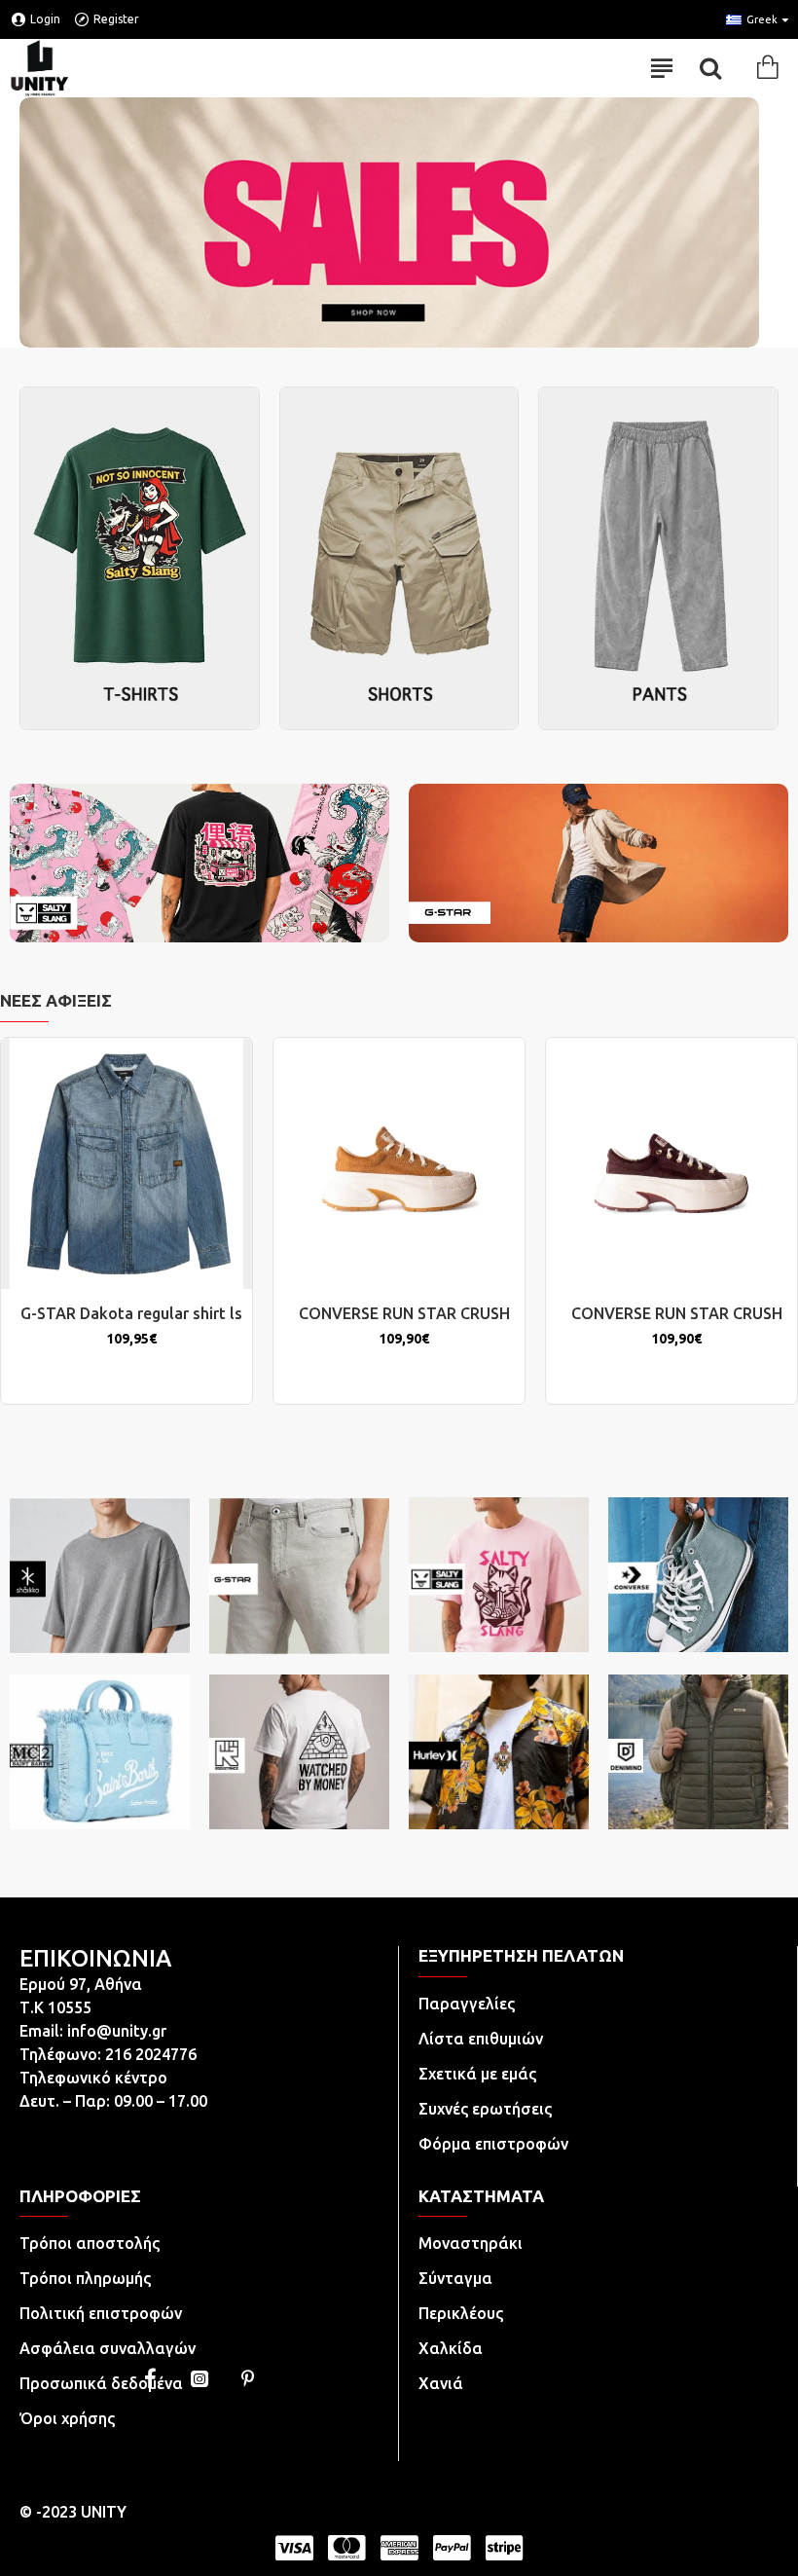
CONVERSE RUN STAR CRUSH (404, 1313)
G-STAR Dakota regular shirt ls (131, 1313)
